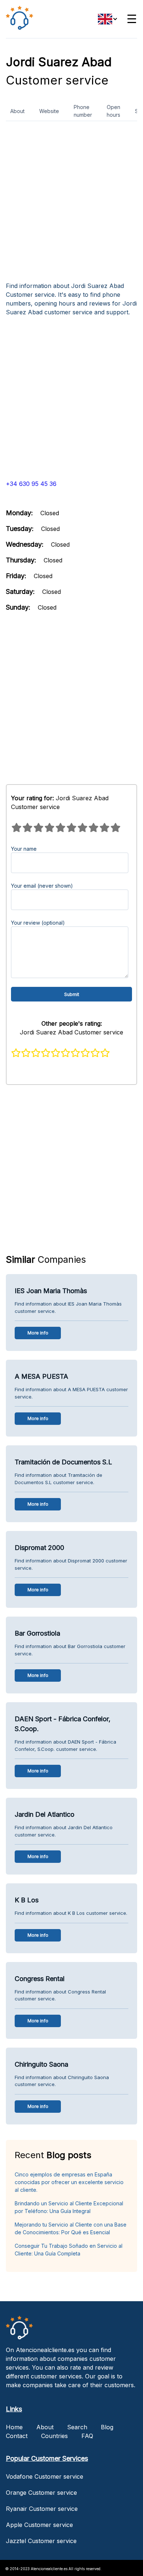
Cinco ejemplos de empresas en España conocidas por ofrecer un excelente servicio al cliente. (69, 2182)
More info (38, 1333)
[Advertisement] (71, 204)
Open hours (113, 111)
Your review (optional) (38, 923)
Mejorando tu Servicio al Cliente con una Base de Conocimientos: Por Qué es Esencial (71, 2228)
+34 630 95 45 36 (31, 484)
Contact (17, 2436)
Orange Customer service (41, 2493)
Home (14, 2427)
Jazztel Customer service (41, 2541)
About (17, 111)
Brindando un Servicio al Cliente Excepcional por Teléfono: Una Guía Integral (69, 2207)
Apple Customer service (39, 2525)
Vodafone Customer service (45, 2476)
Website (49, 111)
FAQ (87, 2436)
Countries (54, 2436)
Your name (24, 849)
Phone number (83, 111)
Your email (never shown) (42, 886)
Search (77, 2427)
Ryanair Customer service (42, 2509)
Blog (107, 2427)
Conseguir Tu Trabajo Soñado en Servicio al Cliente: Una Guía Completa (69, 2250)
